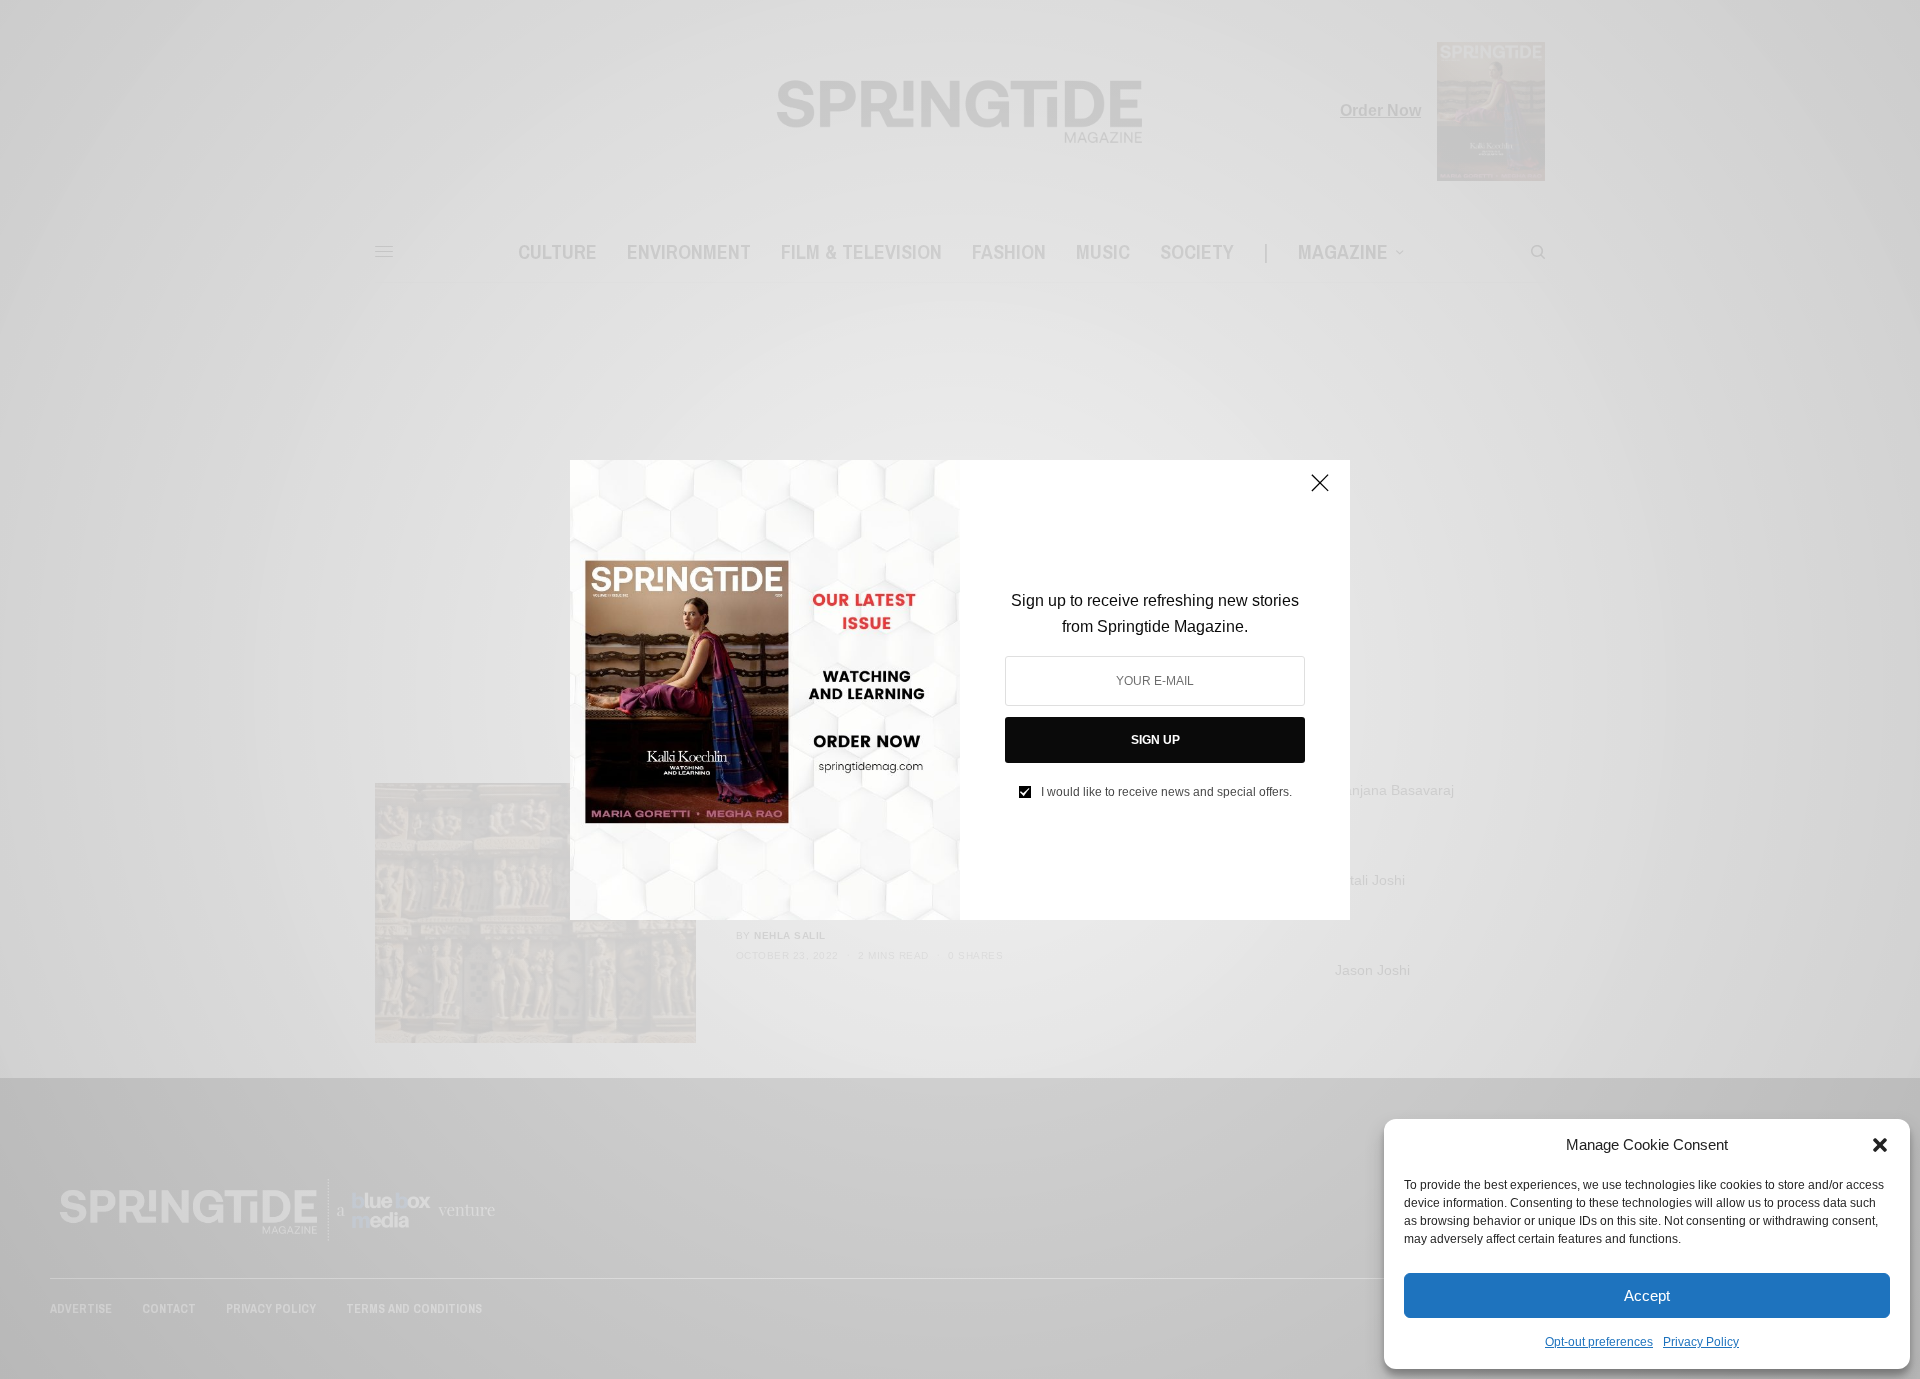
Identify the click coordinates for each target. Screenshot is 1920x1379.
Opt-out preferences (1599, 1342)
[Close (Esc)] (1320, 492)
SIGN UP (1155, 740)
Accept (1647, 1295)
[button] (1880, 1145)
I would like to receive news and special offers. (1166, 792)
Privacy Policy (1701, 1342)
